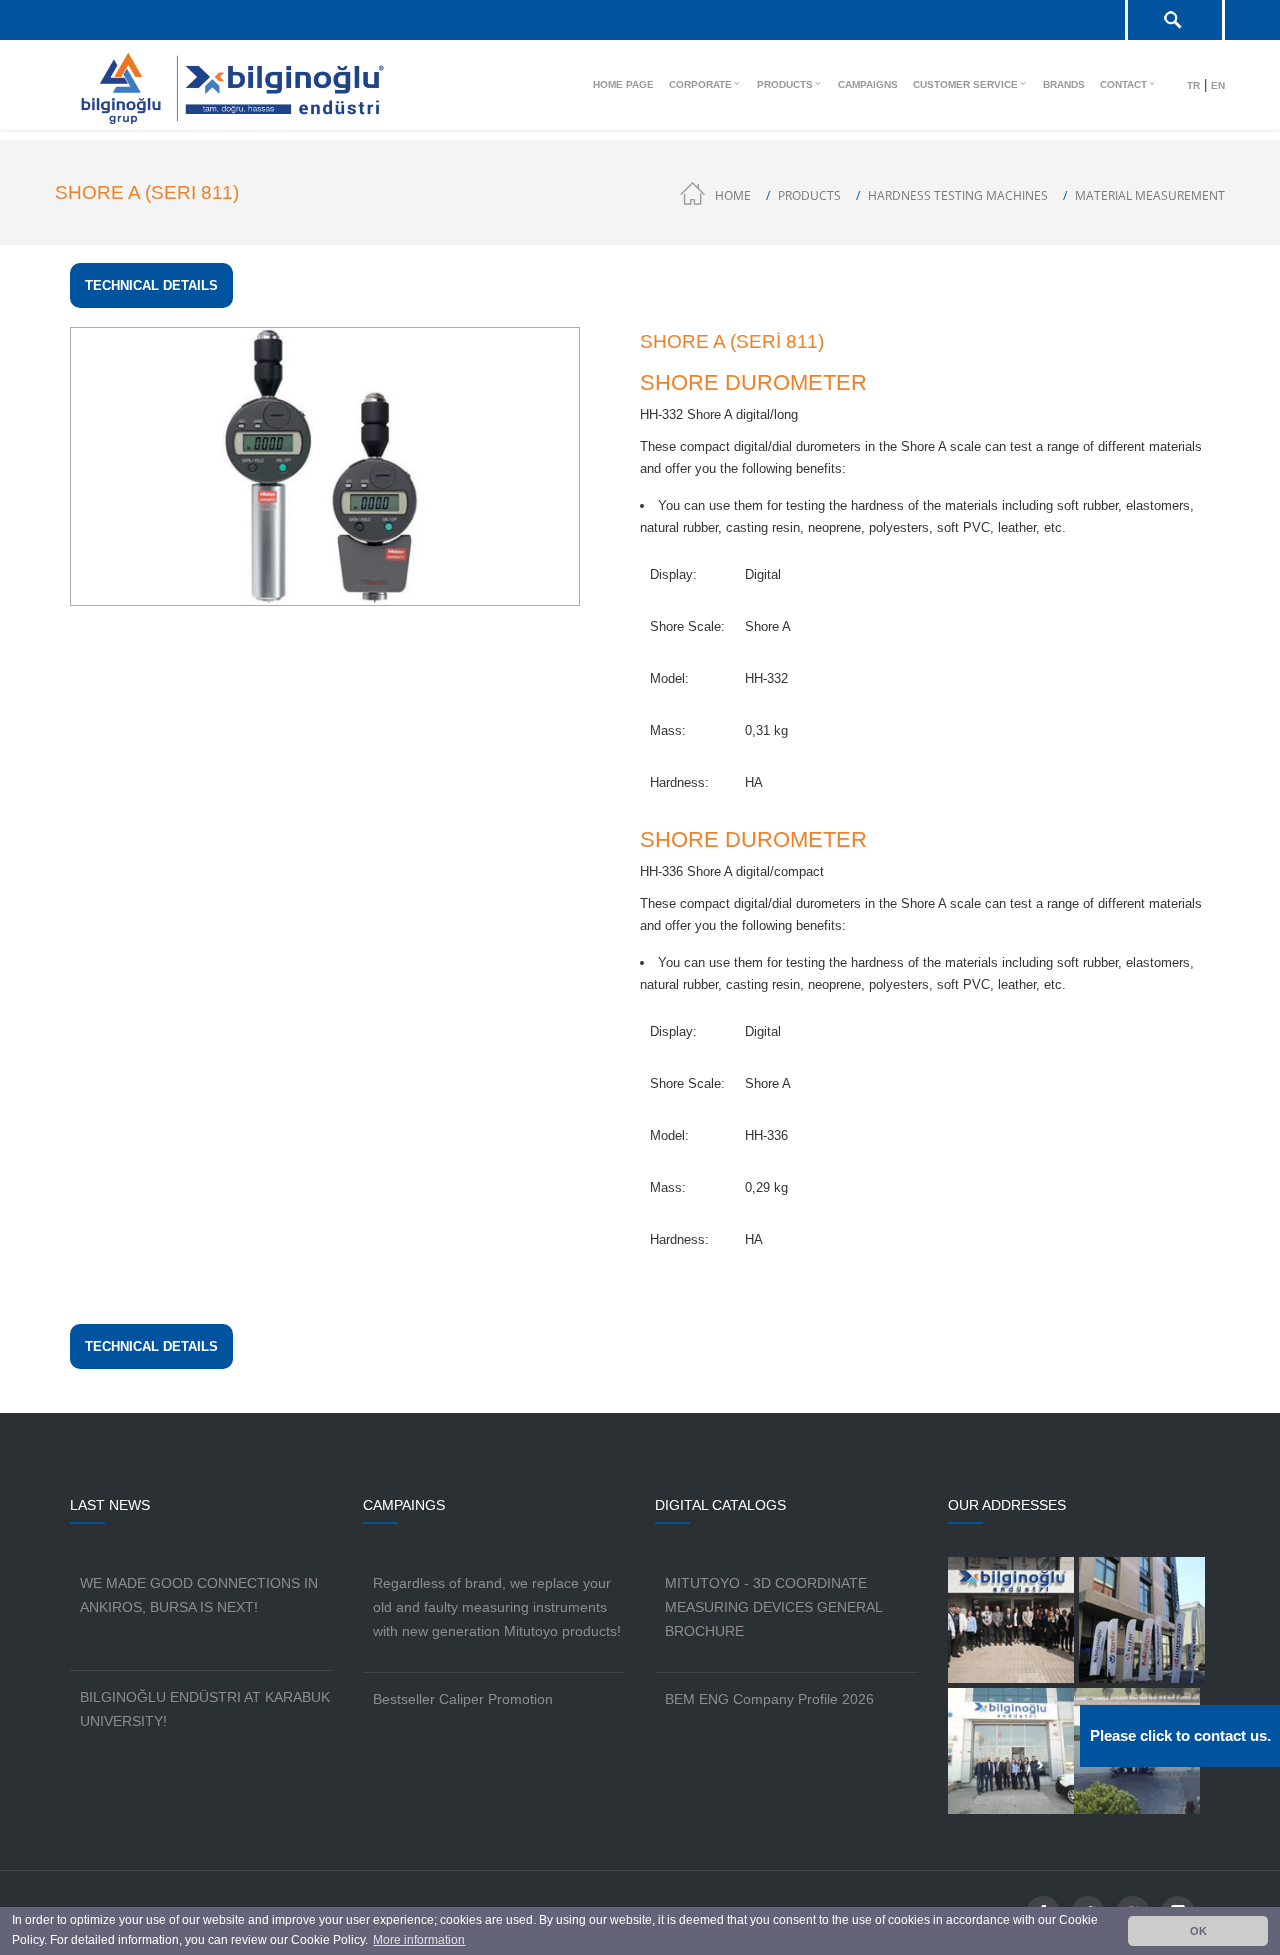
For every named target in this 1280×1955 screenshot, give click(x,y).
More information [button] (419, 1940)
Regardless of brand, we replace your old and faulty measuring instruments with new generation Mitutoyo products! (497, 1607)
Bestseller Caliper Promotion (463, 1699)
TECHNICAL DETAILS (151, 285)
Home (733, 195)
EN (1218, 85)
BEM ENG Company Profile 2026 (769, 1699)
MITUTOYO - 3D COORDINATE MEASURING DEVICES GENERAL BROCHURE (773, 1607)
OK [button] (1198, 1931)
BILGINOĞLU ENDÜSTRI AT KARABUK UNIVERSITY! (205, 1709)
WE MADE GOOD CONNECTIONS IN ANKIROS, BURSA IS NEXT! (199, 1595)
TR (1193, 85)
